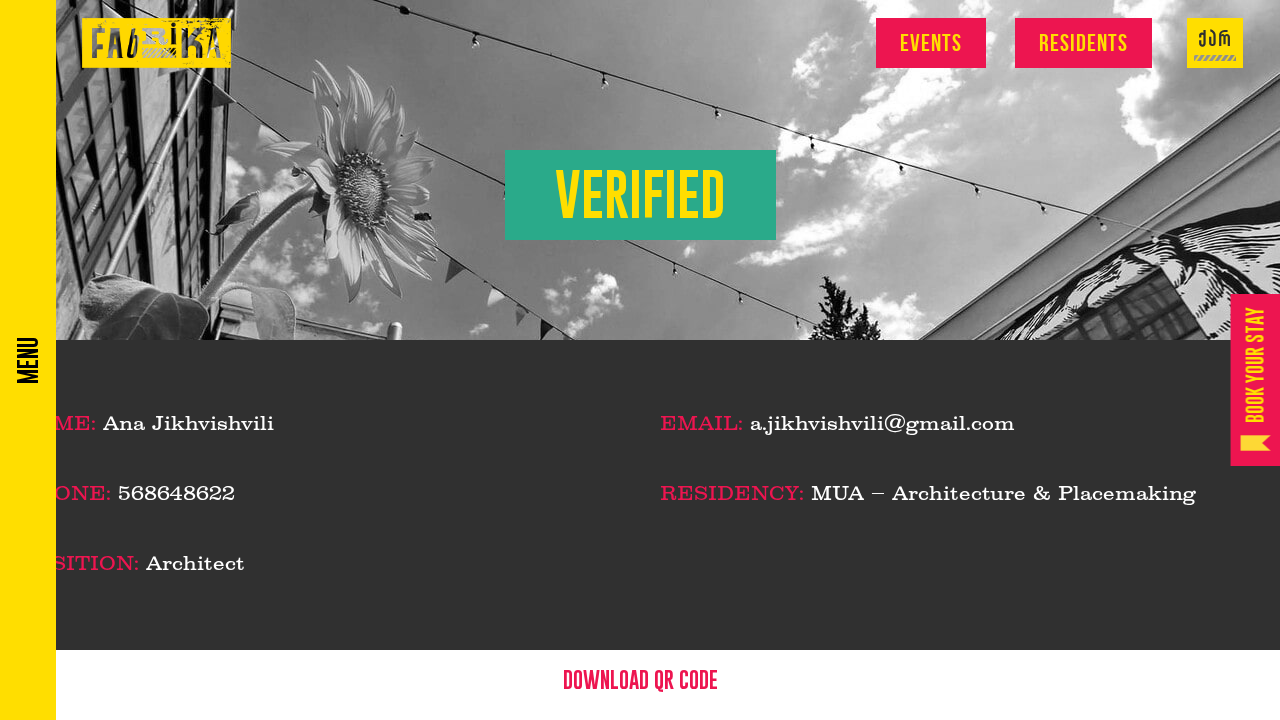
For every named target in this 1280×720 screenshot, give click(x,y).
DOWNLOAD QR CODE (640, 679)
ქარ (1215, 39)
